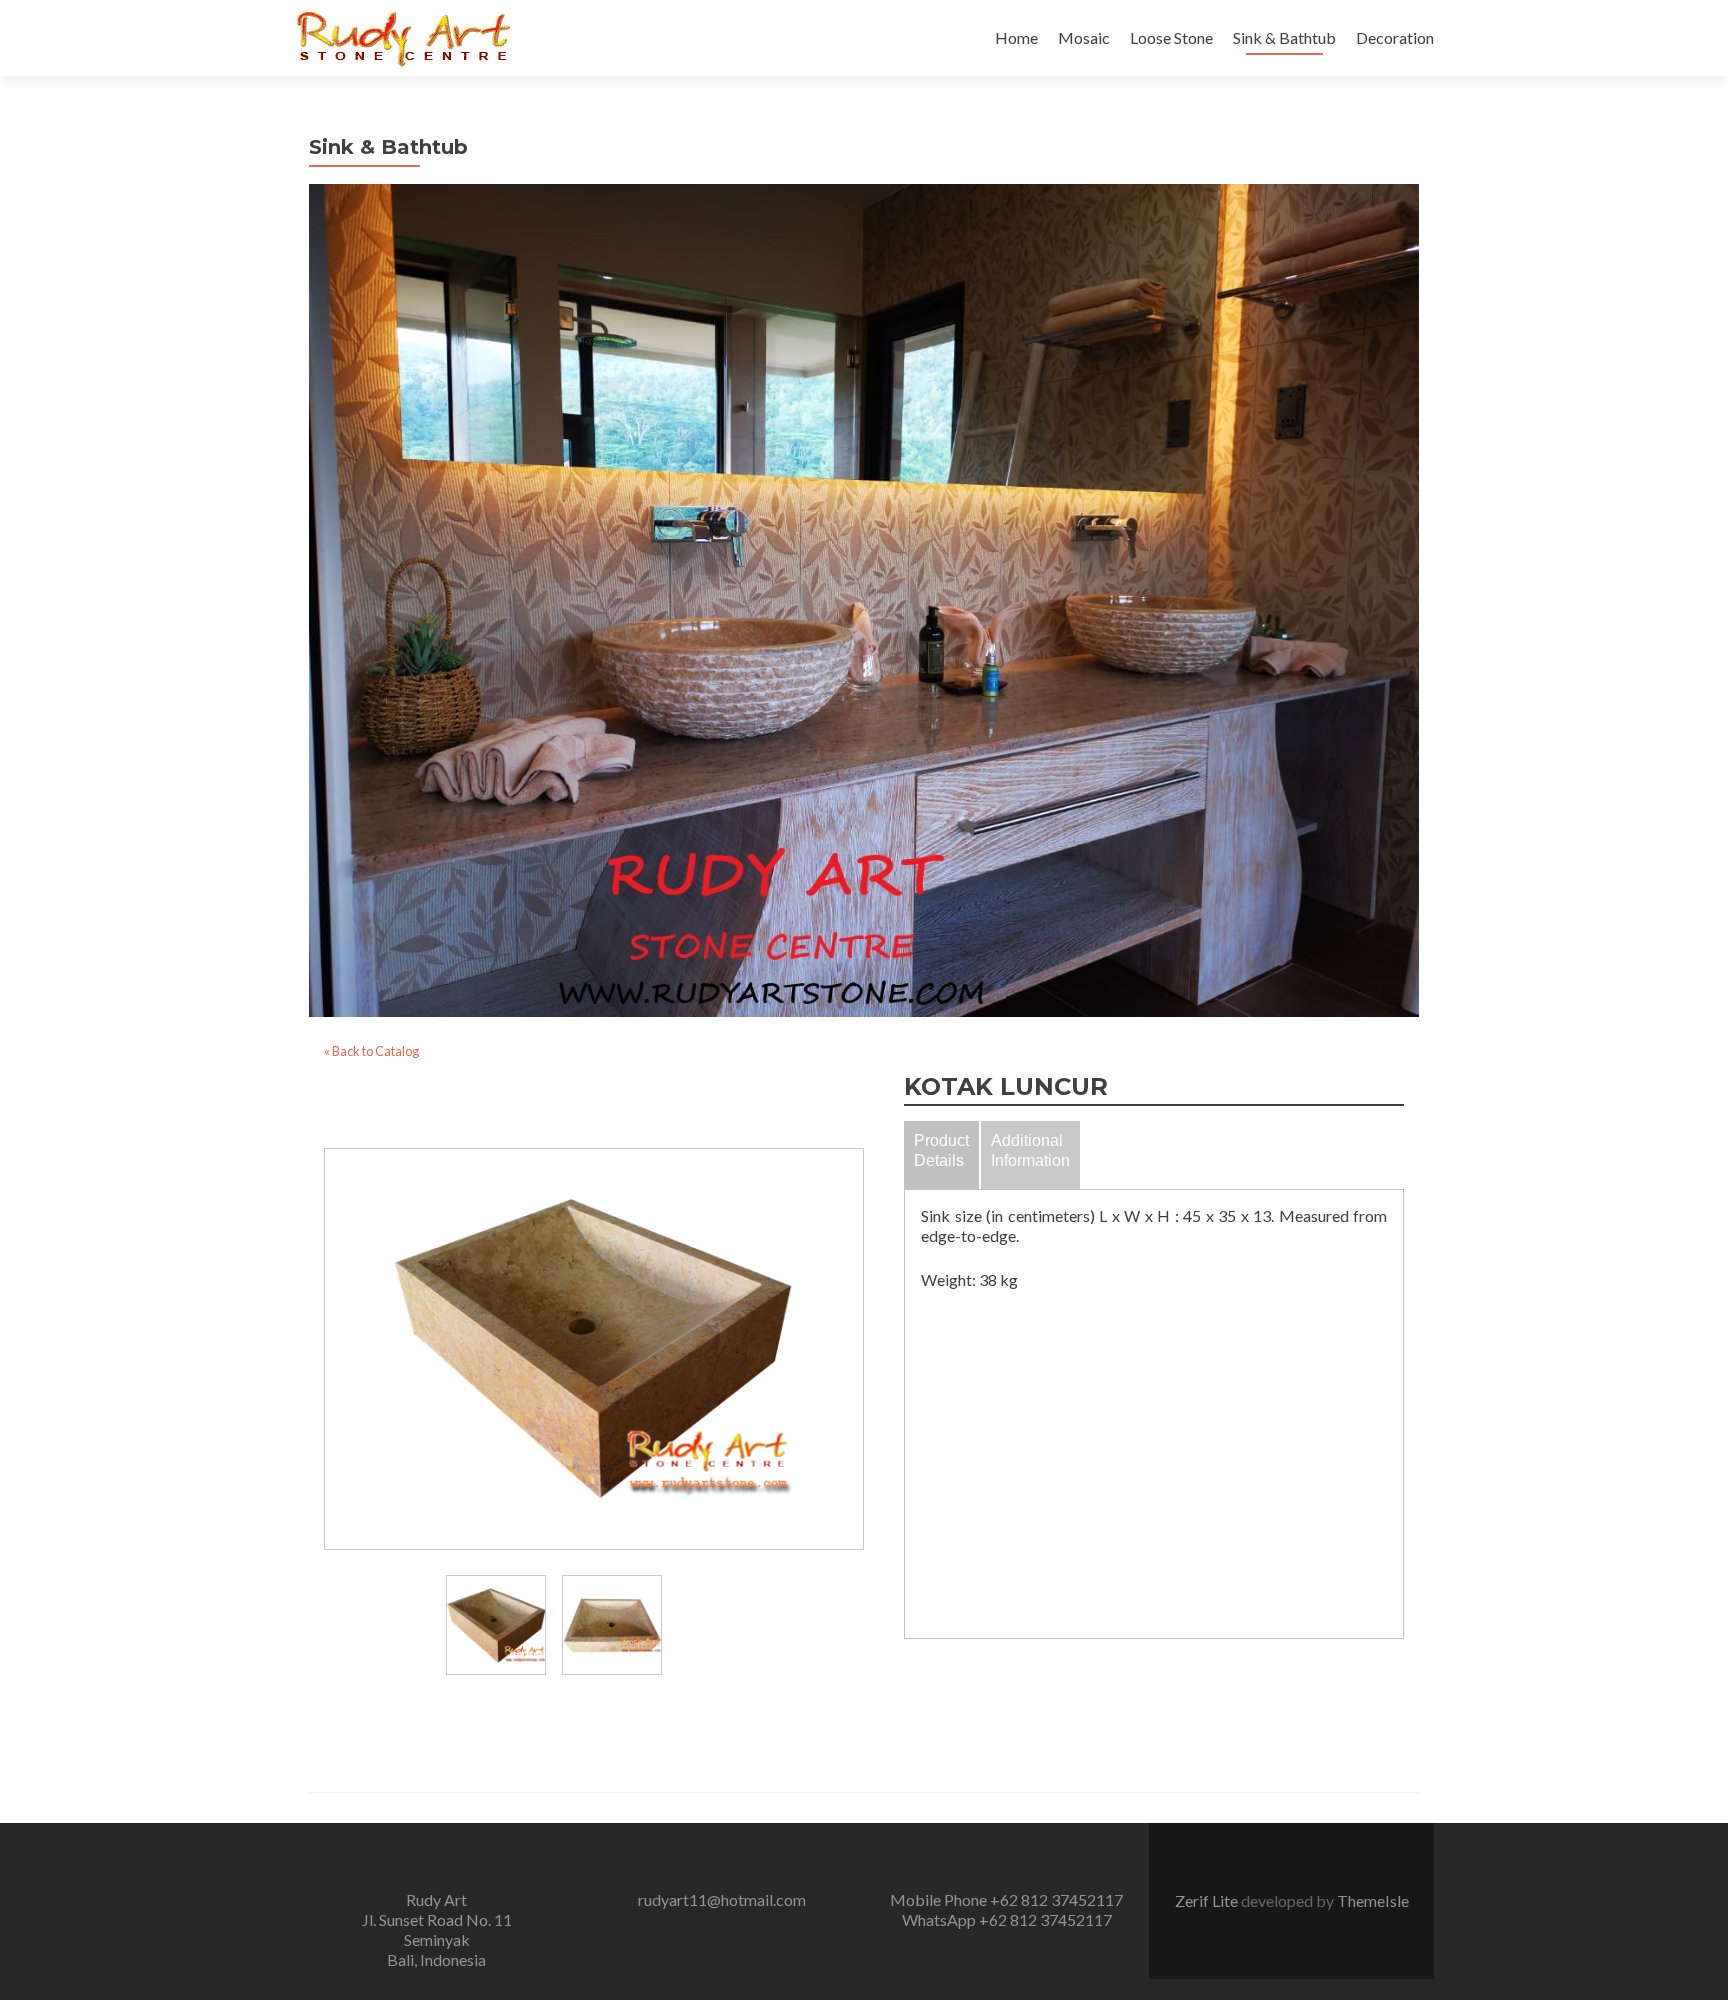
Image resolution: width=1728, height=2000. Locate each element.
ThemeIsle (1373, 1900)
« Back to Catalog (371, 1051)
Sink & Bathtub (1284, 37)
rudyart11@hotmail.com (722, 1899)
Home (1016, 37)
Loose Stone (1171, 37)
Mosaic (1084, 37)
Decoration (1395, 37)
